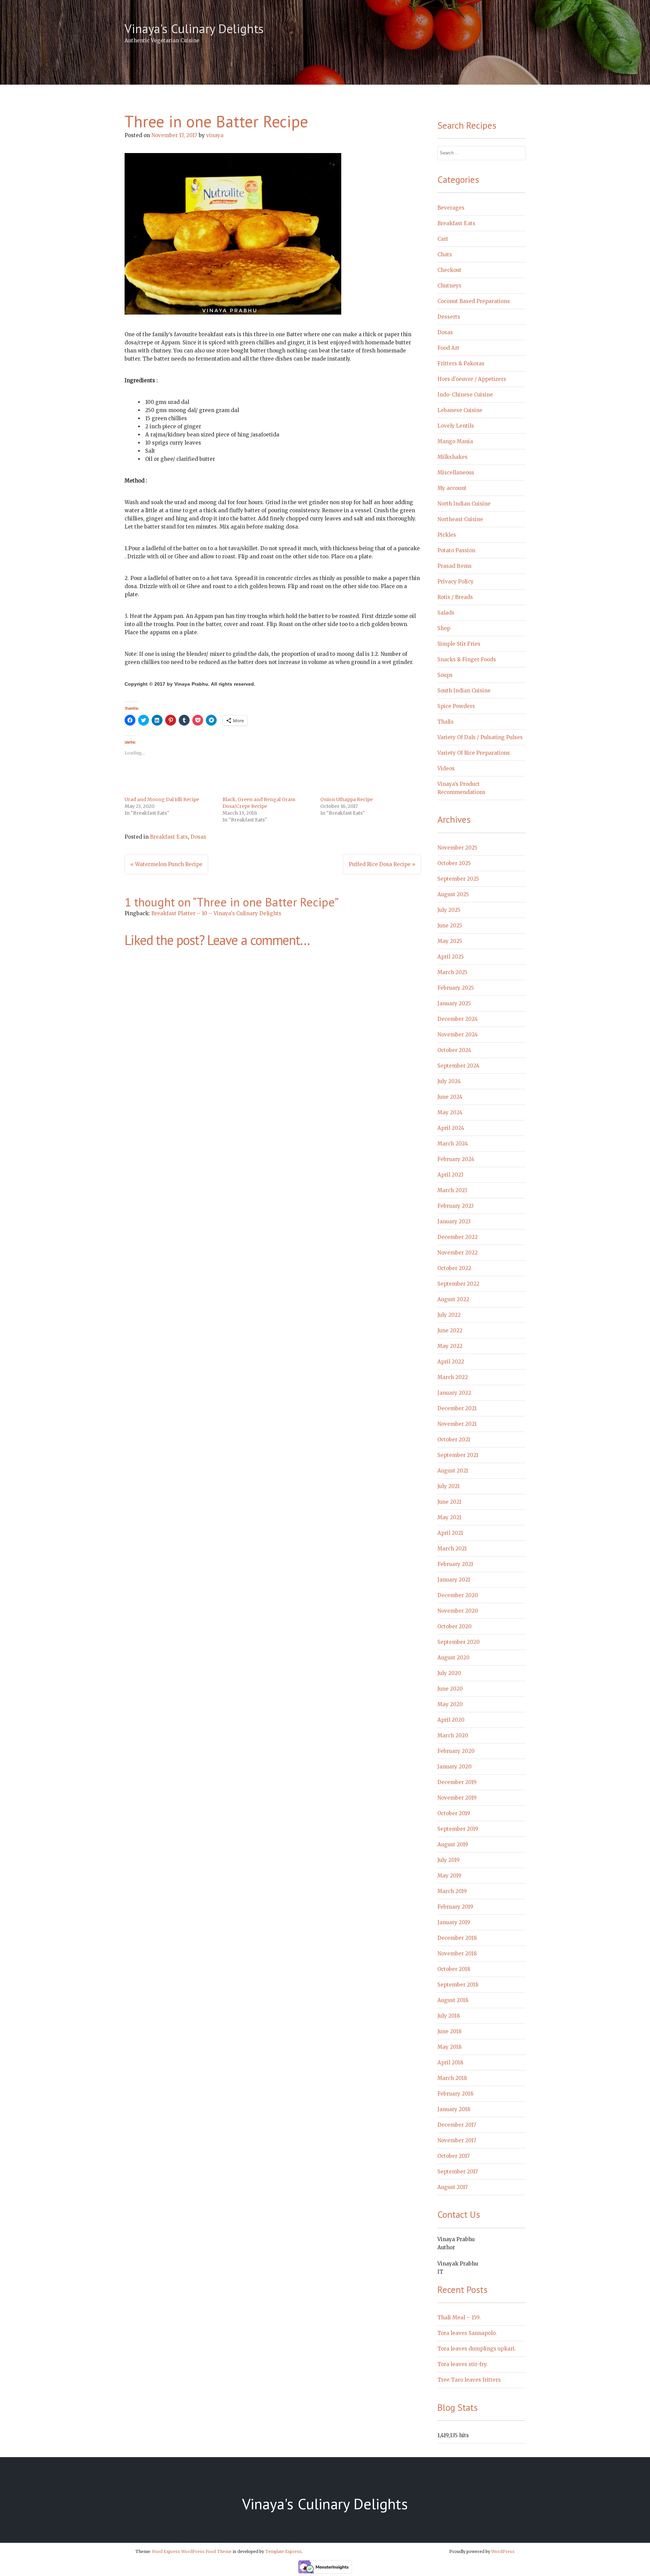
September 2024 (458, 1066)
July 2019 (449, 1860)
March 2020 (453, 1735)
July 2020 (449, 1673)
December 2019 (457, 1782)
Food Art (448, 348)
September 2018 (458, 1985)
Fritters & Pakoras (461, 363)
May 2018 (449, 2047)
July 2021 (449, 1486)
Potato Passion (456, 550)
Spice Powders (456, 706)
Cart (443, 239)
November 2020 (458, 1611)
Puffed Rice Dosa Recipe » (382, 864)
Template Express (283, 2551)
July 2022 (449, 1315)
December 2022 (458, 1237)
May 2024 (450, 1112)
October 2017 (454, 2156)
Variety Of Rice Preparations (474, 753)
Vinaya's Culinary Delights (194, 29)
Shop (444, 628)
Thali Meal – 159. (459, 2317)
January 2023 (454, 1221)
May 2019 (449, 1876)
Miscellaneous (456, 473)
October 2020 (454, 1626)
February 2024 (456, 1159)
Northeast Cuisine (460, 519)
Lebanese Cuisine (460, 410)
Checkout (449, 270)
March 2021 (452, 1549)
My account (452, 488)
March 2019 (452, 1891)
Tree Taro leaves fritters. (470, 2380)
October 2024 (454, 1050)
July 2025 (449, 910)
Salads (446, 613)
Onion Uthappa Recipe (346, 799)
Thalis (446, 722)
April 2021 (450, 1533)
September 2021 (458, 1455)
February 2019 (455, 1907)
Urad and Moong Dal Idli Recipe (162, 799)
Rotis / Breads (455, 597)
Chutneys (449, 286)
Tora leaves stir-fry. (462, 2364)
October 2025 (454, 863)
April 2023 (450, 1175)
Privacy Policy (456, 582)
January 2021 (454, 1580)
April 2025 (451, 957)
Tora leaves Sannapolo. (467, 2333)
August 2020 (453, 1658)
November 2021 (457, 1424)
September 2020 (459, 1642)
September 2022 (458, 1284)
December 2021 (457, 1408)
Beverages (451, 208)
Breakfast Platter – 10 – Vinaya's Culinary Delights (216, 913)
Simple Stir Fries (459, 644)
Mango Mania (455, 441)
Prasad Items (454, 566)
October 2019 (454, 1813)
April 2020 (451, 1720)
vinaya (215, 135)
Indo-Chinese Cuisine (465, 395)
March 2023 (452, 1190)
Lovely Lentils (456, 426)
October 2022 (454, 1268)
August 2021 (453, 1471)
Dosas (198, 837)
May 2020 (450, 1704)
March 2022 (453, 1377)
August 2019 (453, 1844)
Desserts (449, 317)
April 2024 (451, 1128)
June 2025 (450, 926)
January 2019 (454, 1922)
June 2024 (450, 1097)
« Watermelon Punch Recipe (166, 864)
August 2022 (453, 1299)
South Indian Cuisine (464, 691)
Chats (445, 254)
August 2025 (453, 894)
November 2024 (458, 1035)
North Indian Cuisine (464, 504)
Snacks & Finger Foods (467, 659)
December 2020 (458, 1595)
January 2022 (454, 1393)
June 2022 (450, 1330)
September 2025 (458, 879)
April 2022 (451, 1362)
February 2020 (456, 1751)
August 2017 (453, 2187)
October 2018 (454, 1969)
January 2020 (454, 1767)
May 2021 (449, 1517)
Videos (446, 768)
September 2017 (458, 2172)
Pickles (447, 535)
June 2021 (449, 1502)
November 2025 (457, 848)
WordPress (503, 2551)
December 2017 (457, 2125)
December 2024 (458, 1019)
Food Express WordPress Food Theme (192, 2551)
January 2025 (454, 1003)
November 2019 (457, 1798)
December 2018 (457, 1938)
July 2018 (449, 2016)
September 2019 (458, 1829)
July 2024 (449, 1081)
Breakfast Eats (169, 837)
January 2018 (454, 2109)
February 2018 (455, 2094)
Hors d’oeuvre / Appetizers (472, 379)
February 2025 (456, 988)
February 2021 (455, 1564)
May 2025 (450, 941)
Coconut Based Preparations (474, 301)
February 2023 (456, 1206)
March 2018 (452, 2078)
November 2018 (457, 1954)
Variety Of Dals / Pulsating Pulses (480, 737)
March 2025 (452, 972)
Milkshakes (452, 457)
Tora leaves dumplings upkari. (477, 2349)
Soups (445, 675)
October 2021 (454, 1440)
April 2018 (450, 2063)
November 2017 (457, 2140)
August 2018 (453, 2000)
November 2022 (458, 1253)
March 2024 (453, 1144)
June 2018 (449, 2031)
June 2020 (450, 1689)
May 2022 (450, 1346)
